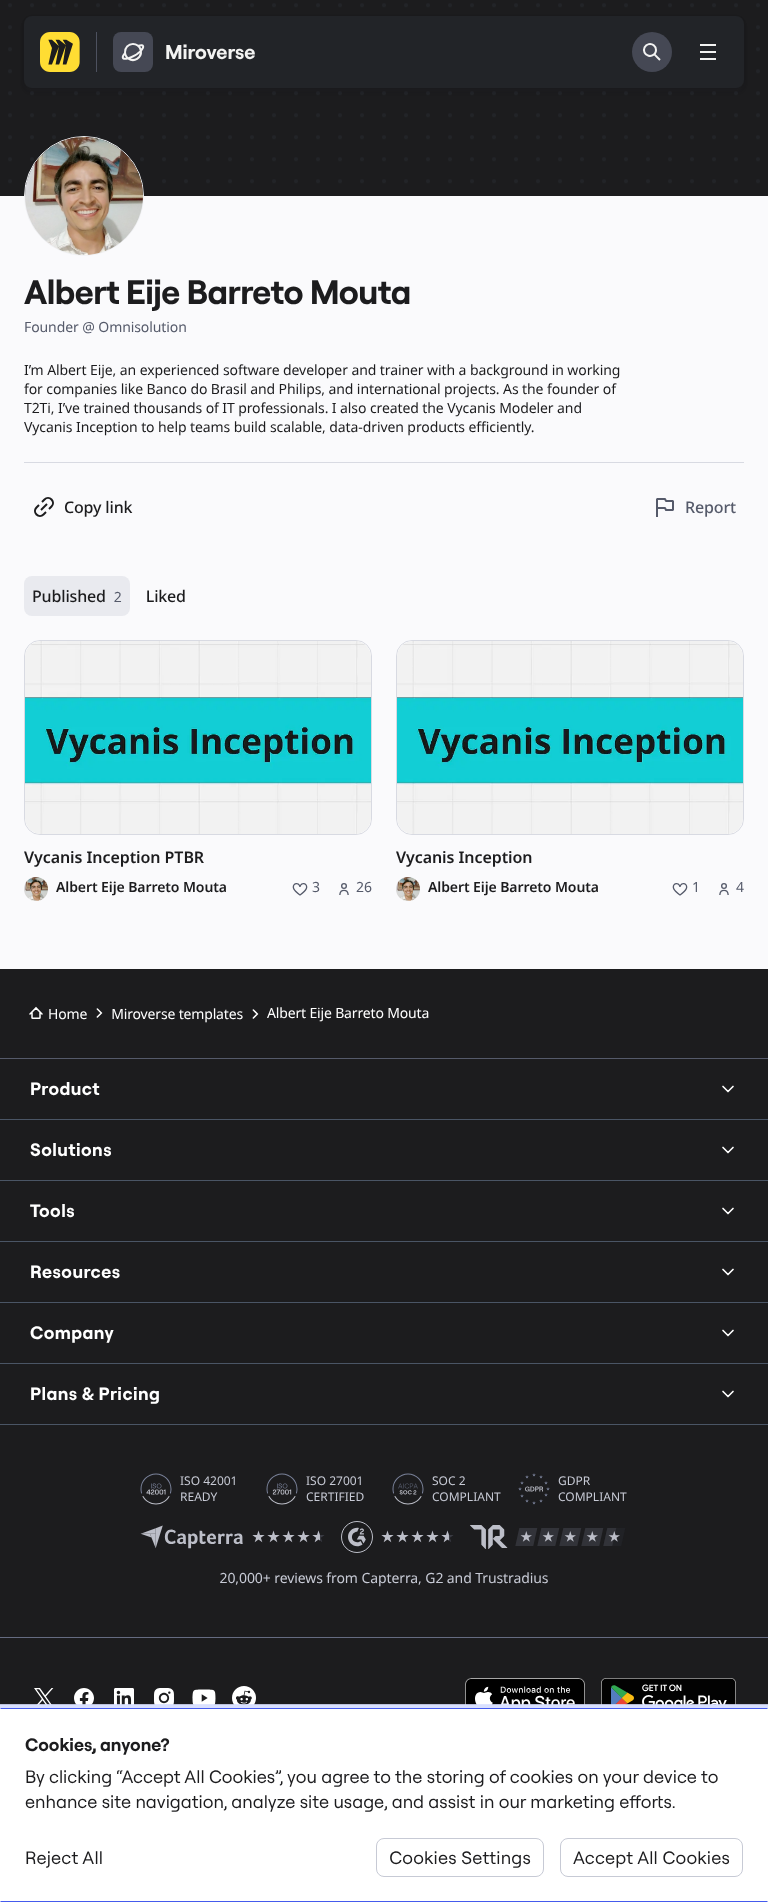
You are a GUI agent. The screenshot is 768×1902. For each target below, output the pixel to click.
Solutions (71, 1149)
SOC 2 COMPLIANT (466, 1489)
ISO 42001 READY (208, 1489)
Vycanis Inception (464, 857)
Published (77, 596)
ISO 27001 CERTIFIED (335, 1489)
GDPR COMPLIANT (592, 1489)
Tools (52, 1210)
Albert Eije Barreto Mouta (141, 888)
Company (72, 1332)
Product (65, 1088)
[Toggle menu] (708, 52)
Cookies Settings (460, 1857)
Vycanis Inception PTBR (114, 857)
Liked (166, 596)
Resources (75, 1271)
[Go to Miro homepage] (60, 52)
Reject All (64, 1857)
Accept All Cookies (651, 1857)
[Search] (652, 52)
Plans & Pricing (95, 1393)
